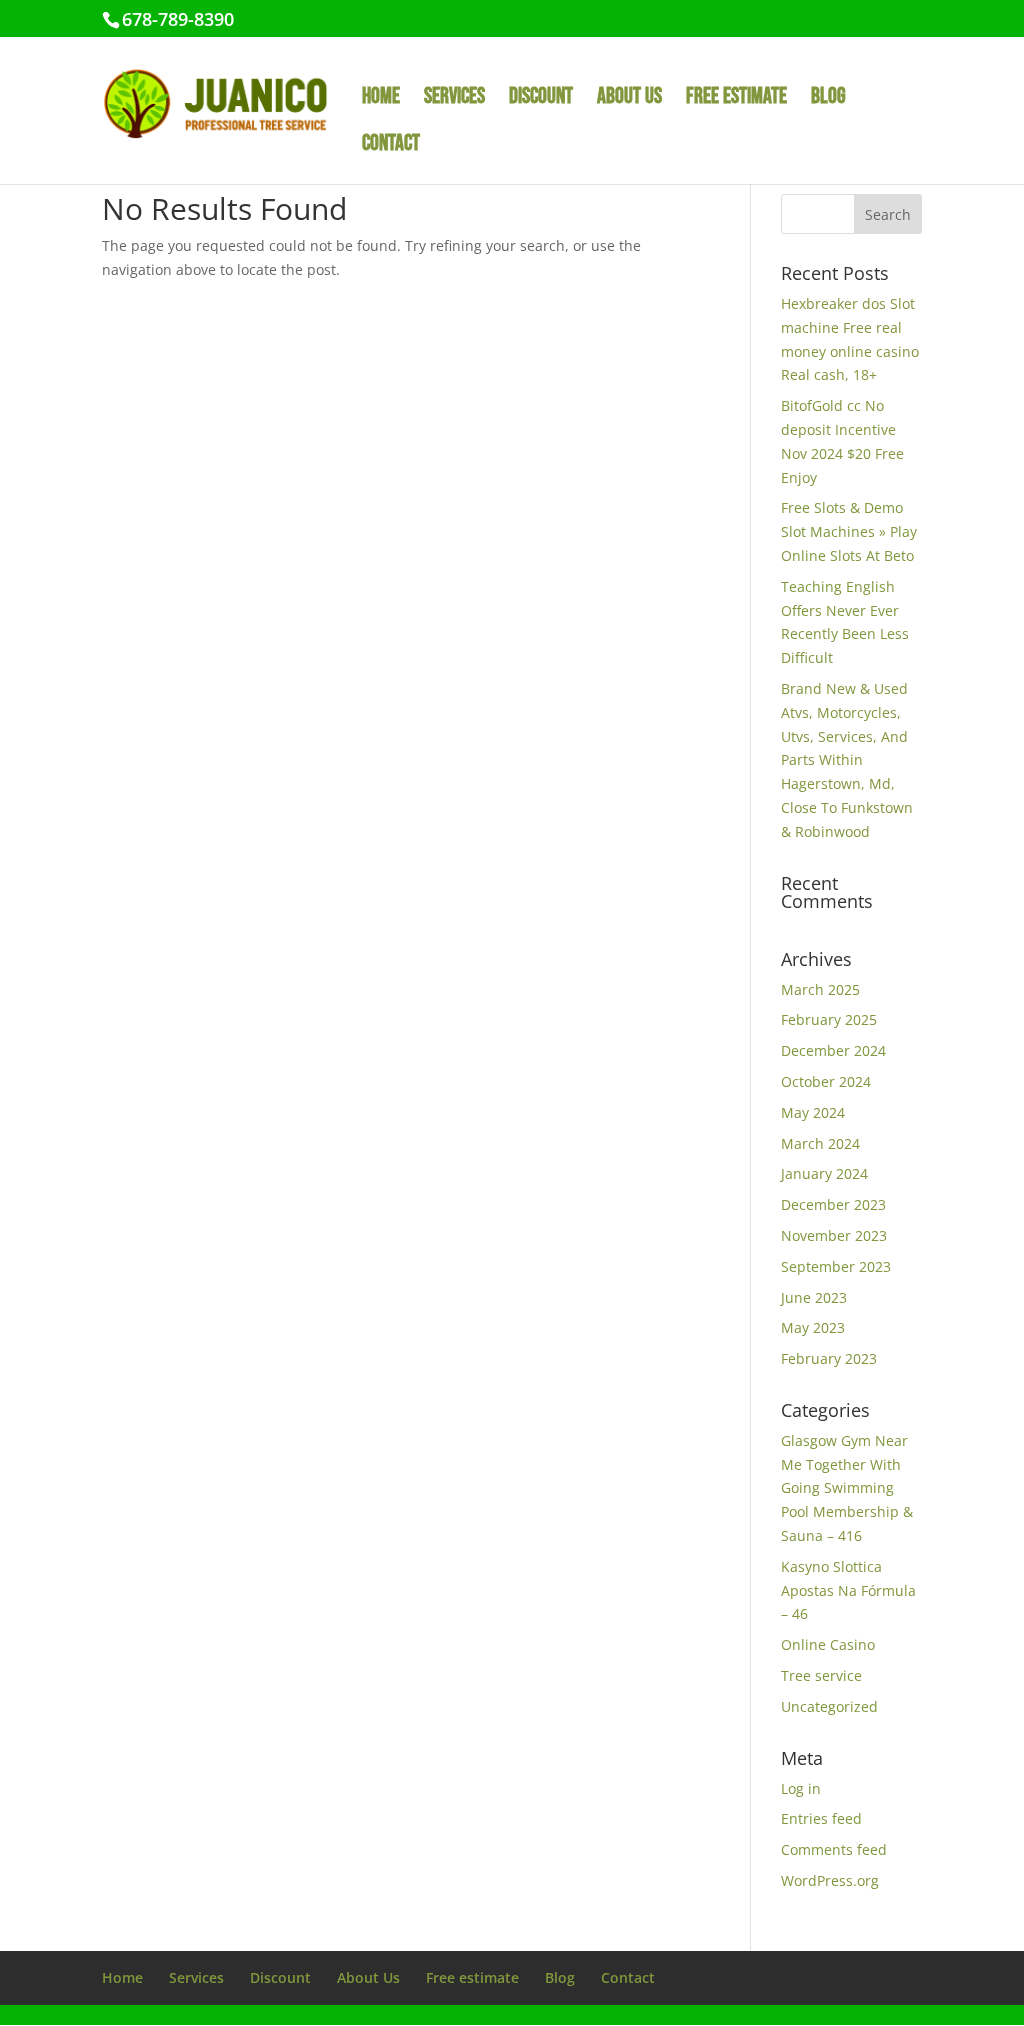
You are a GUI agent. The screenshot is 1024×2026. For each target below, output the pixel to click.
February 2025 (829, 1019)
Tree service (821, 1675)
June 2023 (814, 1297)
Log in (801, 1788)
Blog (828, 100)
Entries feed (821, 1818)
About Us (629, 100)
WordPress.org (830, 1880)
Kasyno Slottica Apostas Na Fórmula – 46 (848, 1590)
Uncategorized (829, 1706)
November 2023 (834, 1235)
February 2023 (829, 1358)
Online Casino (828, 1644)
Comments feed (834, 1849)
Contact (391, 147)
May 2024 (813, 1112)
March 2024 (820, 1143)
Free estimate (736, 100)
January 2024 (824, 1173)
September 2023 (836, 1266)
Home (381, 100)
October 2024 (826, 1081)
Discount (541, 100)
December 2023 (833, 1204)
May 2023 (813, 1327)
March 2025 (820, 989)
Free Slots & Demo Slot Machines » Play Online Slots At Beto (849, 531)
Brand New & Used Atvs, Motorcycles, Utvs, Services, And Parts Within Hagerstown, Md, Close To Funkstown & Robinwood (847, 760)
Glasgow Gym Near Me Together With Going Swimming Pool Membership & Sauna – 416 (847, 1488)
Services (454, 100)
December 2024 (833, 1050)
